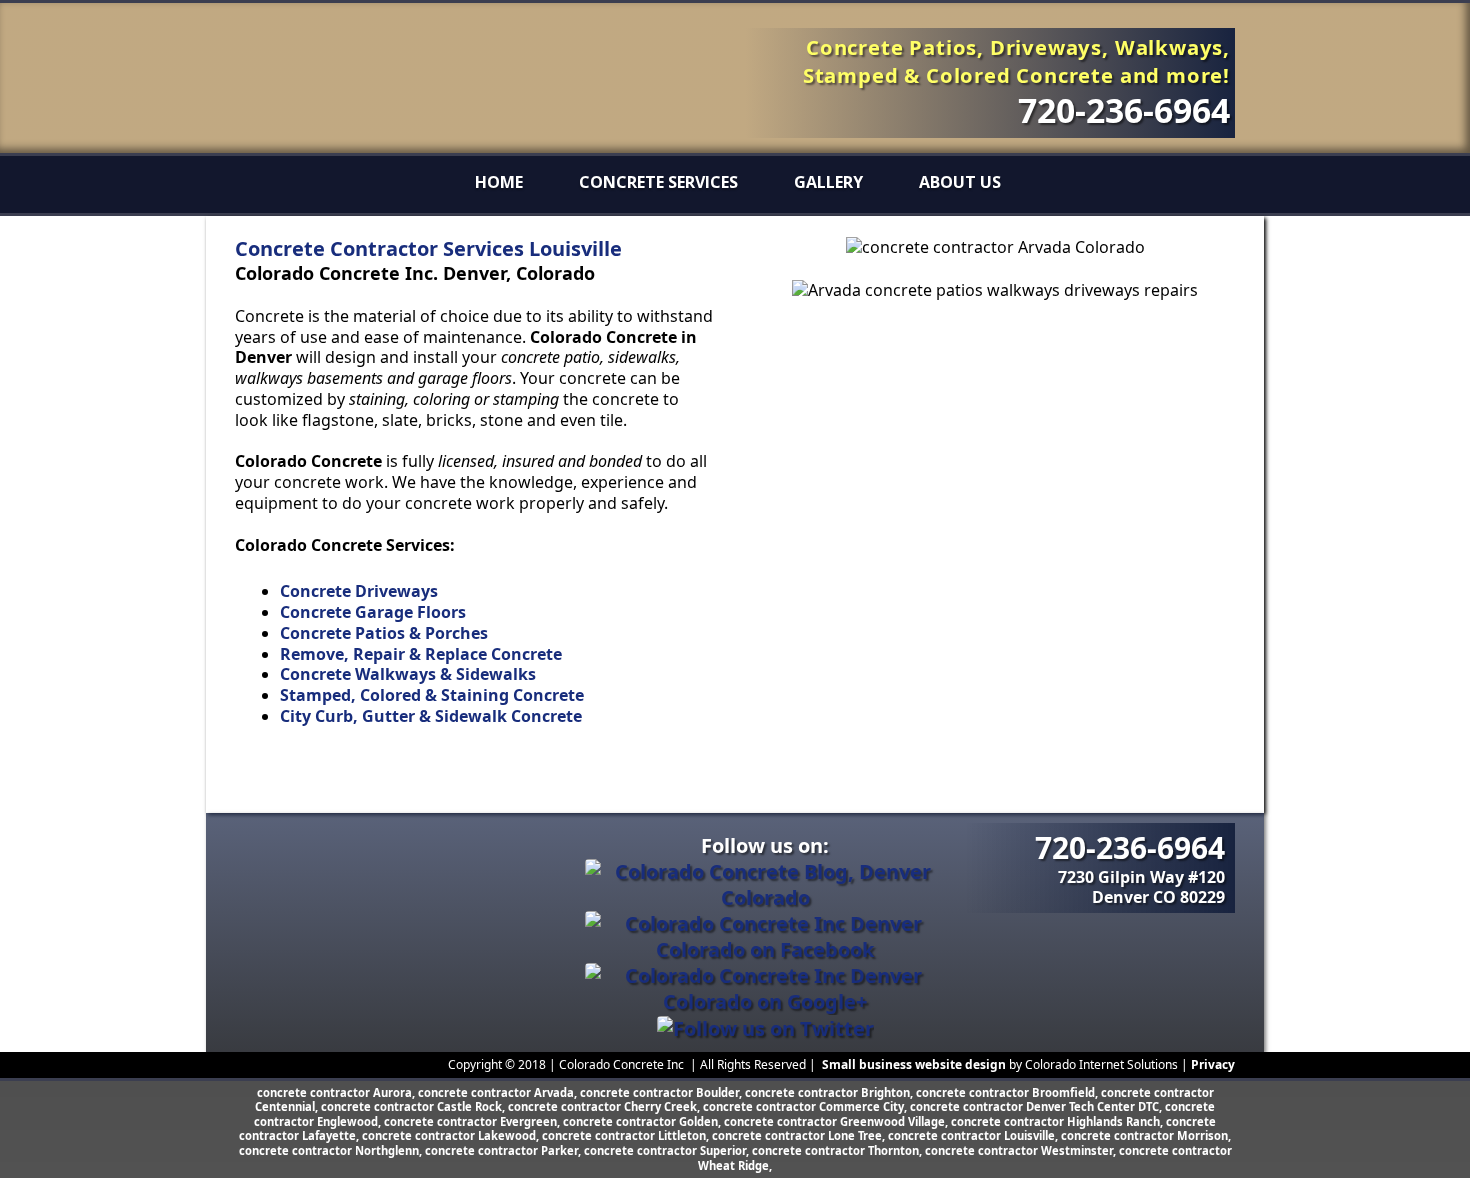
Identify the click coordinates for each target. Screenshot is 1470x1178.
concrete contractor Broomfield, (1008, 1092)
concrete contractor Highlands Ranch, (1058, 1121)
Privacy (1213, 1064)
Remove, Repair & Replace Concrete (421, 654)
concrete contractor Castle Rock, (414, 1106)
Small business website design (914, 1064)
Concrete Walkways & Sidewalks (408, 674)
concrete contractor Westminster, (1022, 1150)
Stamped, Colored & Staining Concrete (432, 695)
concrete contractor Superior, (668, 1150)
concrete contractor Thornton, (838, 1150)
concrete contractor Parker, (504, 1150)
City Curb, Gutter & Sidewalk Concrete (431, 716)
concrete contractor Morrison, (1146, 1135)
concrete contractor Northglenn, (332, 1150)
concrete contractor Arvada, (499, 1092)
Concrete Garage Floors (373, 612)
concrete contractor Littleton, (627, 1135)
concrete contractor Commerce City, (806, 1106)
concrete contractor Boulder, (662, 1092)
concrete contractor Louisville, (974, 1135)
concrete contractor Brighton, (830, 1092)
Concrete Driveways (359, 591)
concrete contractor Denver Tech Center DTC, (1037, 1106)
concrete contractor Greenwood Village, (837, 1121)
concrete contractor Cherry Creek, (605, 1106)
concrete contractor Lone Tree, (800, 1135)
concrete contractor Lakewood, (452, 1135)
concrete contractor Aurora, (337, 1092)
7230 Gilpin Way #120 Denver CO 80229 (1141, 887)
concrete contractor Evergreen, (473, 1121)
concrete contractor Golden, (643, 1121)
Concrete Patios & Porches (384, 633)
